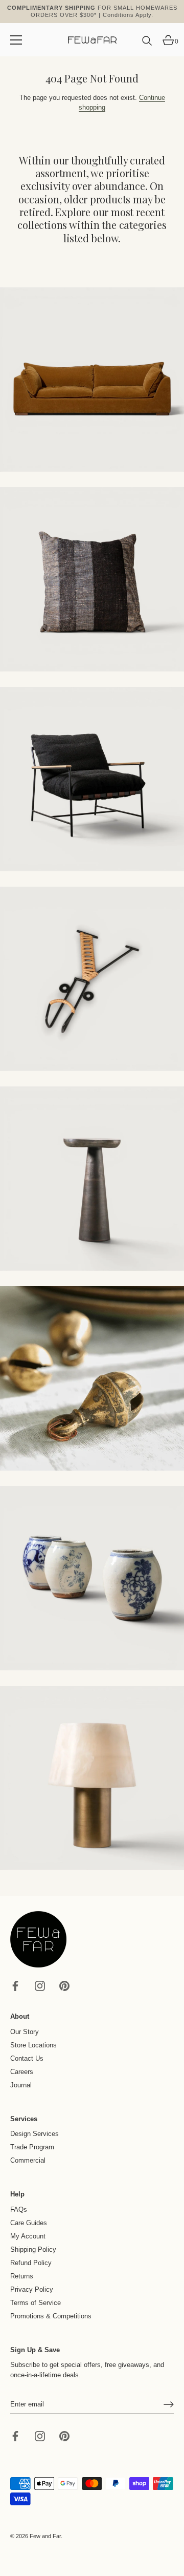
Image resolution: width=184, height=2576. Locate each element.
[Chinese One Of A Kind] (92, 1578)
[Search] (147, 45)
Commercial (28, 2160)
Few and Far (45, 2536)
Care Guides (29, 2223)
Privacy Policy (32, 2289)
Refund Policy (31, 2263)
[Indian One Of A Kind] (92, 1378)
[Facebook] (15, 1985)
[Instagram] (40, 1985)
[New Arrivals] (92, 579)
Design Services (34, 2134)
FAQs (19, 2210)
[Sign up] (169, 2404)
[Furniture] (92, 779)
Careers (22, 2072)
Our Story (25, 2032)
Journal (21, 2085)
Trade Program (32, 2147)
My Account (28, 2236)
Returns (22, 2276)
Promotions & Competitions (51, 2316)
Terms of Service (36, 2303)
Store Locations (33, 2045)
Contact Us (27, 2058)
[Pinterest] (64, 1985)
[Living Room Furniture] (92, 1179)
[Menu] (16, 40)
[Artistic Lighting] (92, 1778)
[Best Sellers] (92, 380)
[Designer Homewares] (92, 979)
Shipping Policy (33, 2249)
